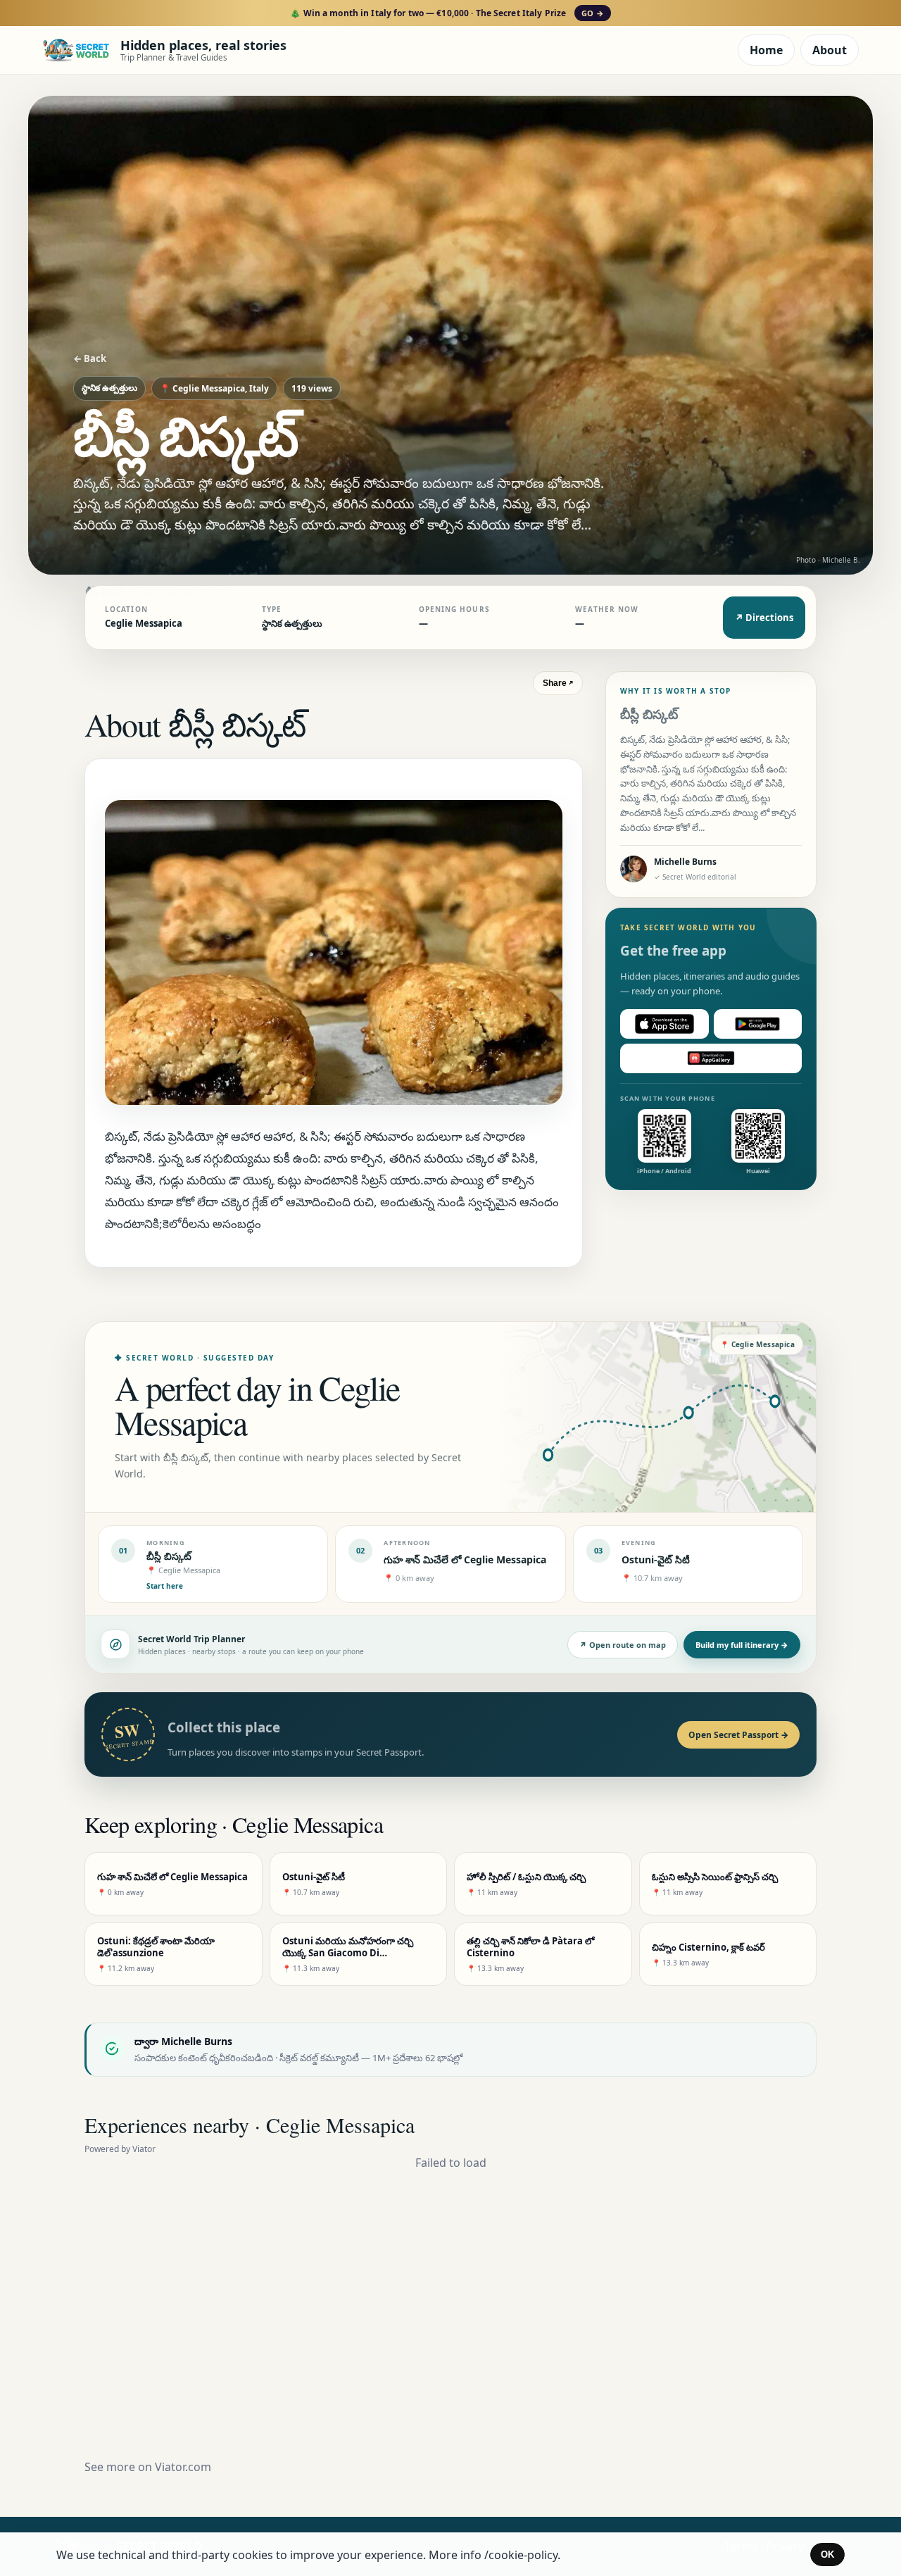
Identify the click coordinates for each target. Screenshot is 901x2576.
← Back (90, 358)
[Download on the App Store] (664, 1024)
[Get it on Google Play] (758, 1024)
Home (766, 50)
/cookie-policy (521, 2555)
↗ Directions (764, 618)
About (830, 50)
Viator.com (183, 2467)
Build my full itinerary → (742, 1645)
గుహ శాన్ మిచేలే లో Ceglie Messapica (465, 1559)
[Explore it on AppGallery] (711, 1058)
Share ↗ (558, 683)
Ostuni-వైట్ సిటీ (656, 1559)
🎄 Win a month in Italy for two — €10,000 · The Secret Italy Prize (447, 13)
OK (827, 2555)
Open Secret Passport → (738, 1735)
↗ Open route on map (623, 1645)
